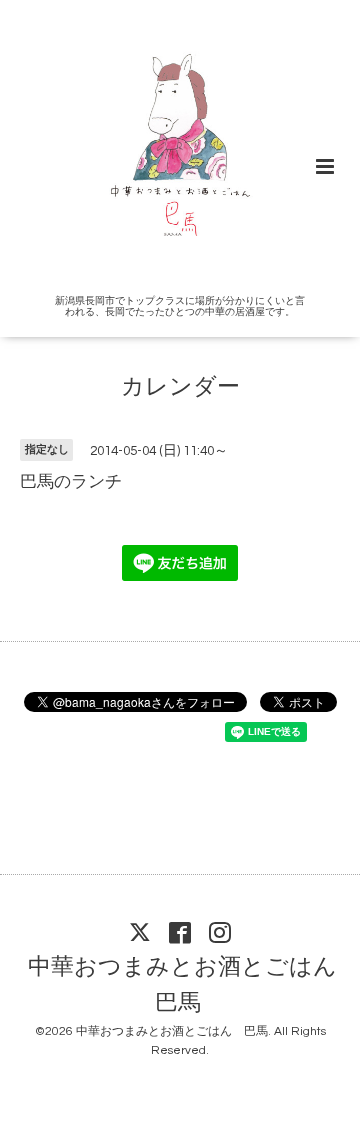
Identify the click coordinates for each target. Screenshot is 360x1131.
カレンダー (180, 387)
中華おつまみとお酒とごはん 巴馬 (194, 985)
